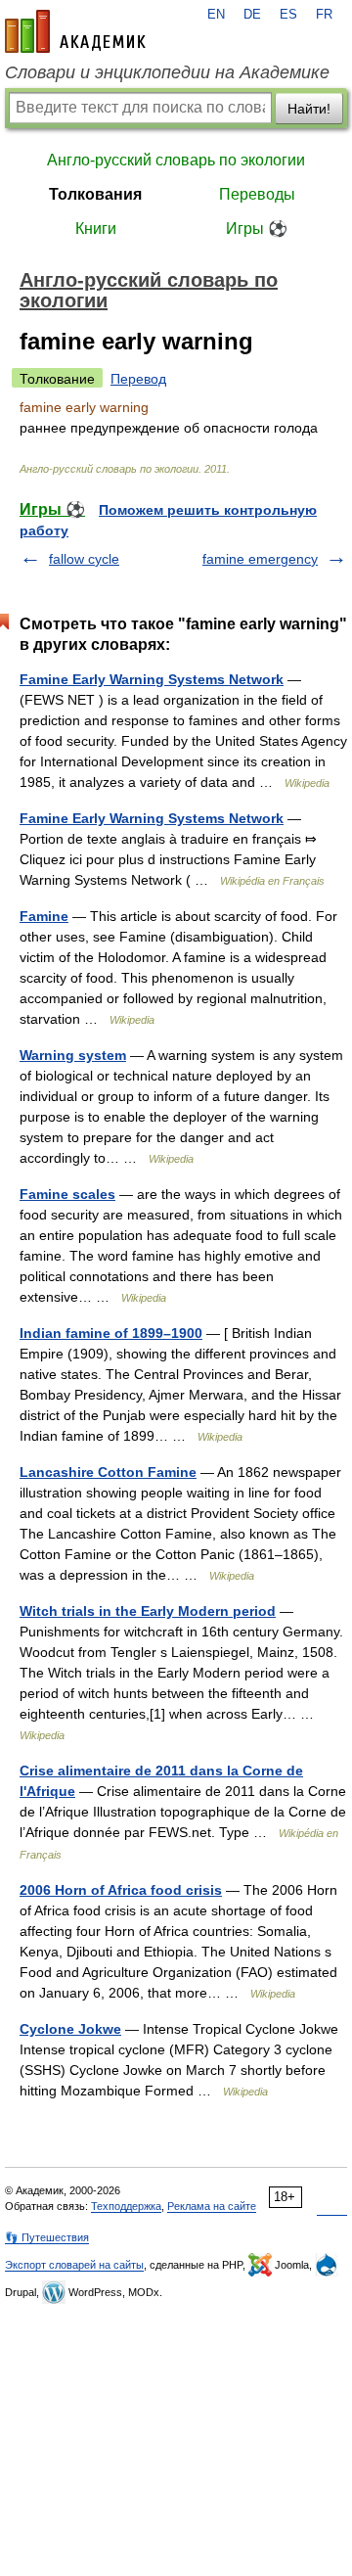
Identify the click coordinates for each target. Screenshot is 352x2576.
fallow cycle (84, 559)
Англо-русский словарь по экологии (176, 160)
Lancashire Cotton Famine (108, 1472)
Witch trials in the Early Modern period (148, 1611)
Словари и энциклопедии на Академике (167, 72)
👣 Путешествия (47, 2237)
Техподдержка (126, 2206)
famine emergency (260, 559)
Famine (44, 916)
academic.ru (75, 31)
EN (216, 15)
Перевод (138, 379)
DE (252, 15)
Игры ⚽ (257, 229)
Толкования (95, 194)
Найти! (309, 109)
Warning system (73, 1055)
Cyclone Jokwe (70, 2029)
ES (288, 15)
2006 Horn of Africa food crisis (121, 1890)
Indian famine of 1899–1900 (111, 1333)
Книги (96, 229)
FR (324, 15)
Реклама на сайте (212, 2206)
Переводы (257, 194)
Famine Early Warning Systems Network (152, 679)
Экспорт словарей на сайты (74, 2265)
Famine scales (67, 1194)
